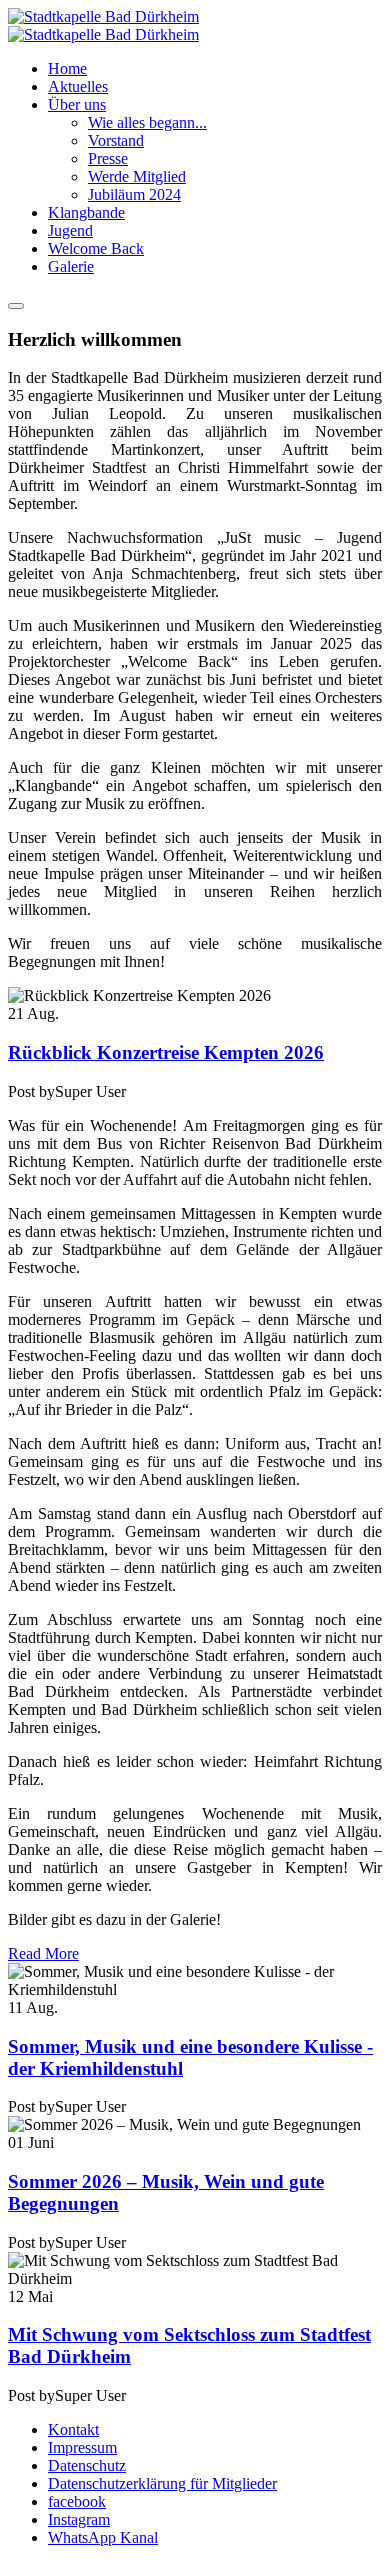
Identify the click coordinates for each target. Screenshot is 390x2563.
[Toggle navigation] (16, 306)
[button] (77, 104)
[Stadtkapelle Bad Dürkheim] (103, 25)
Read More (43, 1953)
